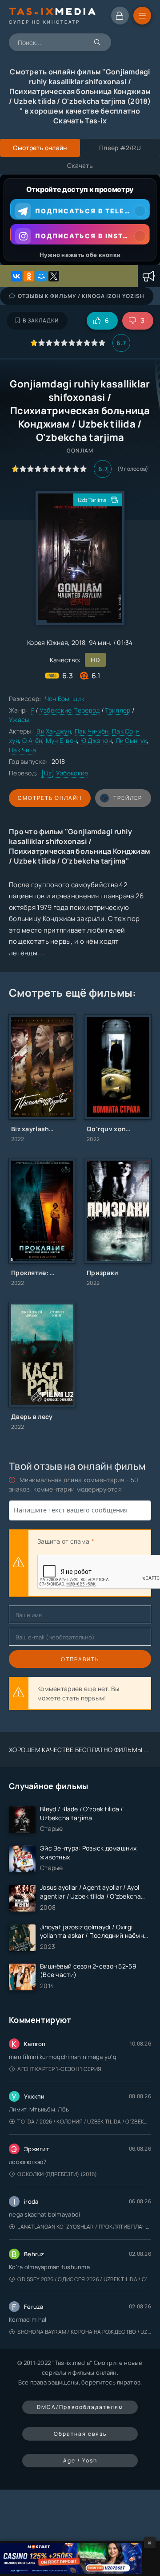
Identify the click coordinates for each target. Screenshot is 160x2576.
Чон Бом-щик (65, 699)
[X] (54, 276)
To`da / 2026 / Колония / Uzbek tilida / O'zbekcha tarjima (84, 2122)
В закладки (41, 320)
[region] (80, 220)
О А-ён (32, 740)
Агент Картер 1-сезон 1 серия (59, 2069)
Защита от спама (63, 1541)
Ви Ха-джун (54, 731)
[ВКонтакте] (16, 276)
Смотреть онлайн (50, 798)
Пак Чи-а (22, 750)
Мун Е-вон (62, 740)
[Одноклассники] (29, 276)
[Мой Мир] (41, 276)
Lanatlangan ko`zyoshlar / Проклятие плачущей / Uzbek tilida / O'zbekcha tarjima (84, 2227)
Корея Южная (48, 642)
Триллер (118, 710)
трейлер (128, 798)
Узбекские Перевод (70, 710)
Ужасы (19, 719)
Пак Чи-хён (92, 731)
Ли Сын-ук (131, 740)
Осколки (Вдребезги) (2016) (57, 2174)
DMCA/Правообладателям (80, 2407)
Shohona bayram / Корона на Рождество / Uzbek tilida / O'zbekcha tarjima (84, 2332)
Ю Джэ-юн (96, 740)
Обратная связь (80, 2434)
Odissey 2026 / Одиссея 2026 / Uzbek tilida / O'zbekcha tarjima (84, 2279)
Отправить (80, 1659)
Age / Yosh (80, 2460)
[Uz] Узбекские (65, 773)
